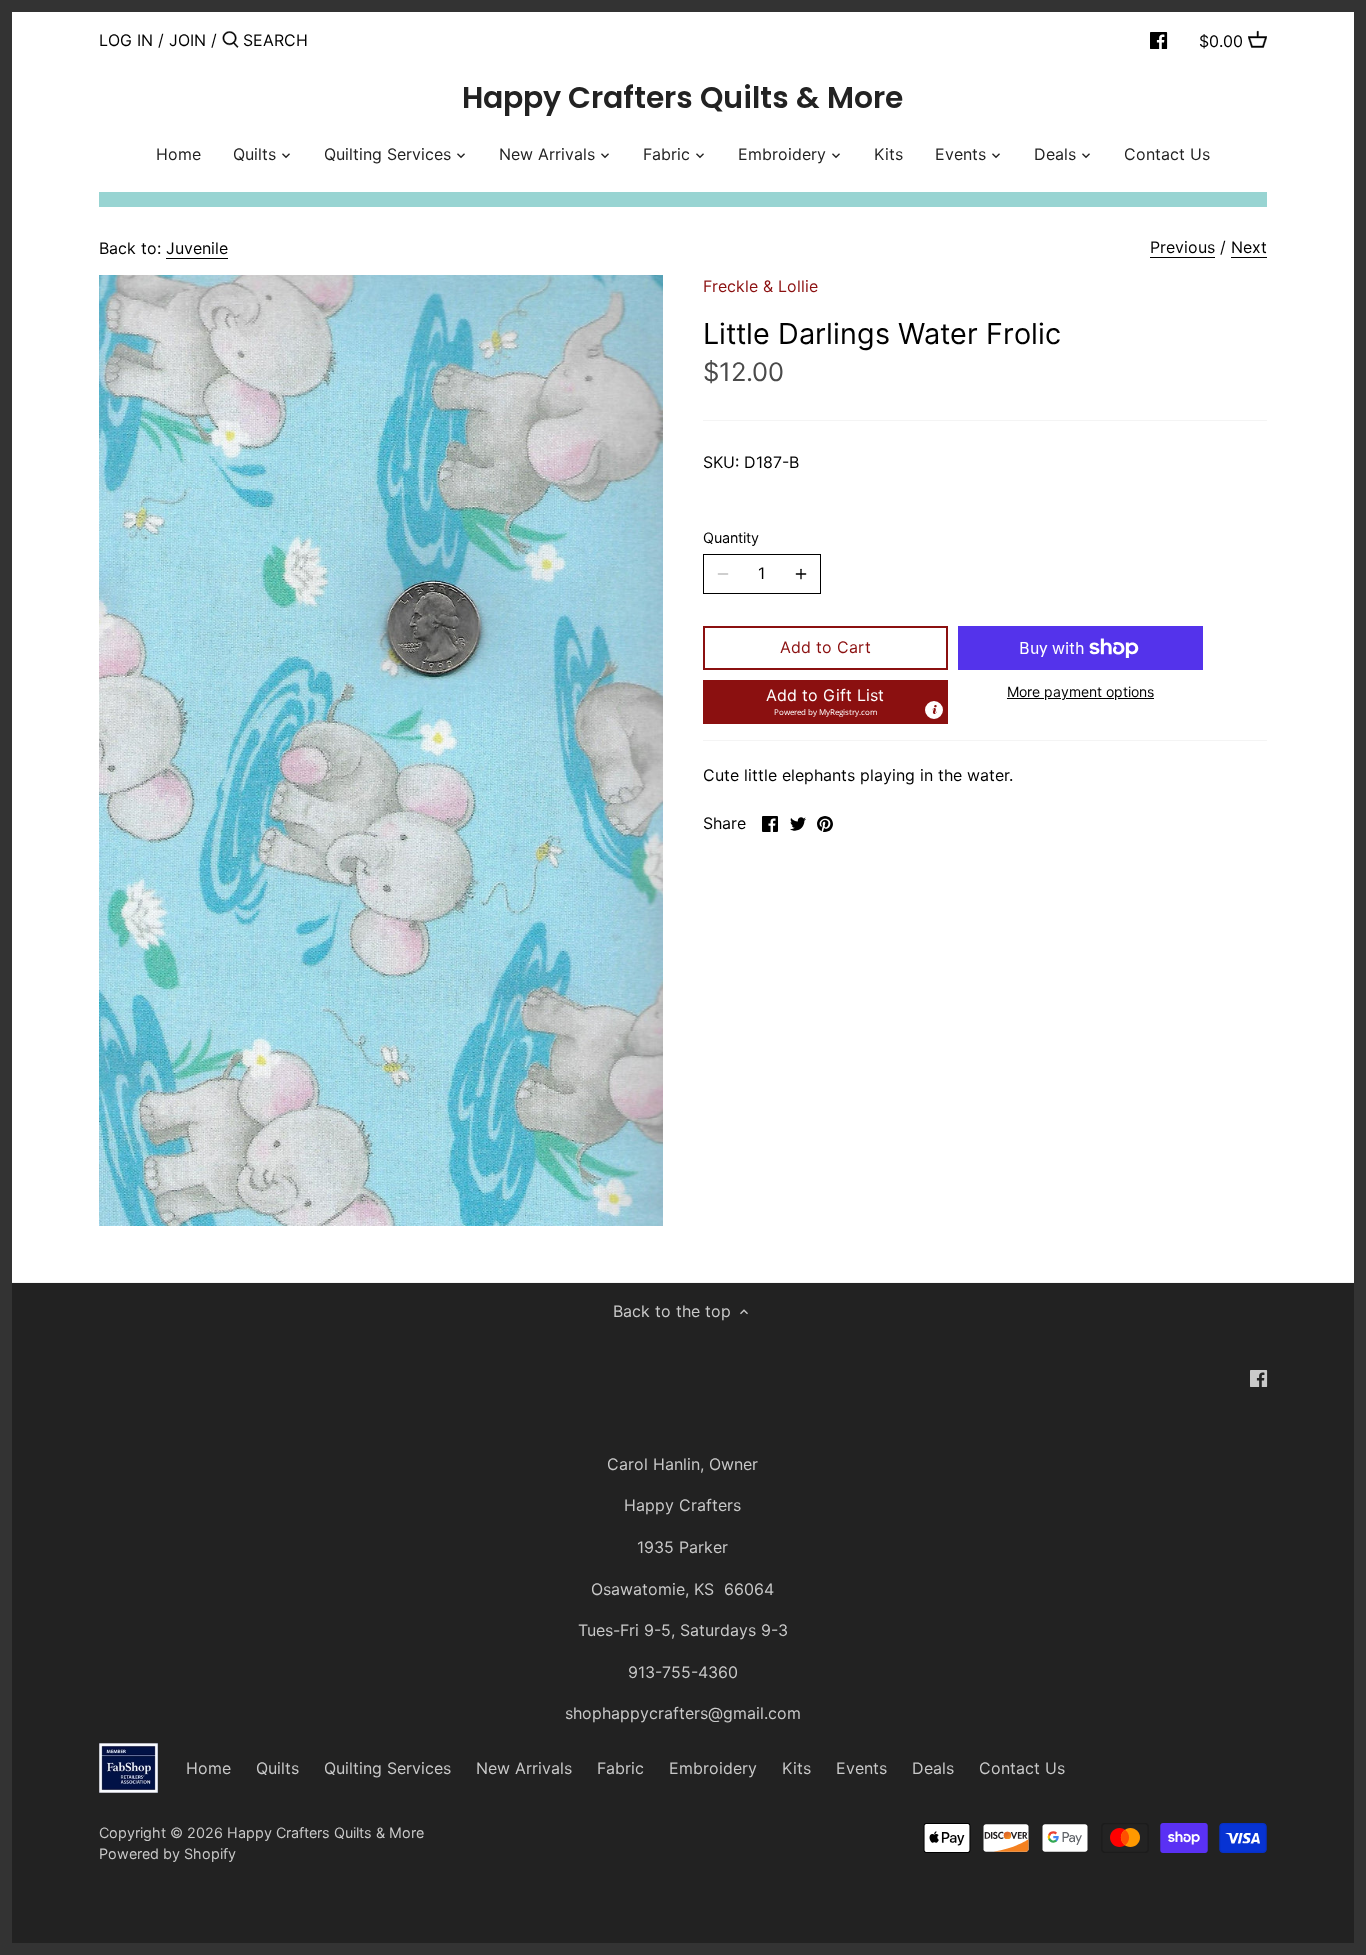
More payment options (1080, 691)
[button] (825, 702)
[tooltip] (934, 710)
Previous (1182, 247)
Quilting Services (387, 1768)
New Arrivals (524, 1768)
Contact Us (1022, 1768)
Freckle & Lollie (760, 286)
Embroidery (713, 1768)
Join (187, 40)
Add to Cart (825, 647)
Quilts (277, 1768)
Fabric (620, 1768)
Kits (796, 1768)
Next (1249, 247)
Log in (126, 40)
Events (861, 1768)
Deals (933, 1768)
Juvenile (197, 248)
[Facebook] (1158, 39)
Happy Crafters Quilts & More (682, 98)
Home (208, 1768)
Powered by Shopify (167, 1853)
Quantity (731, 537)
